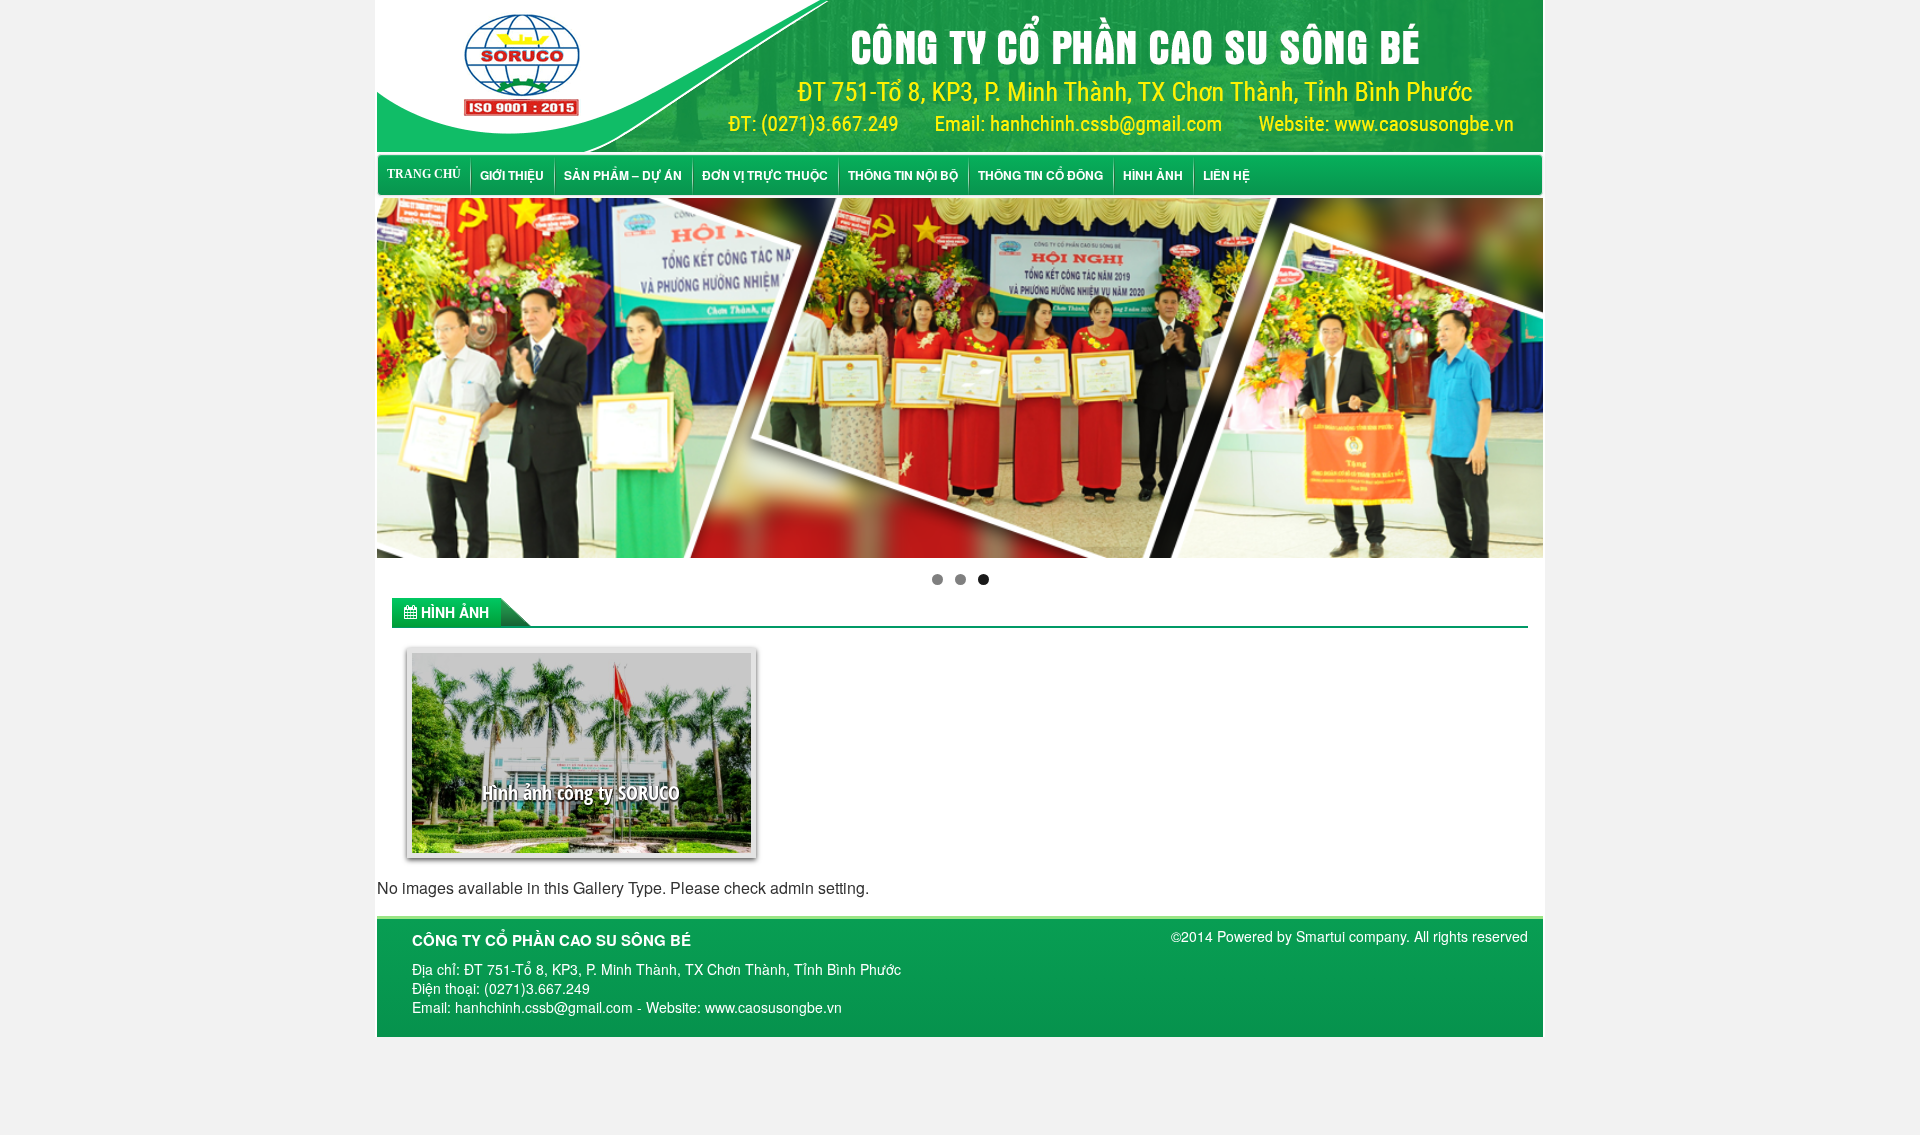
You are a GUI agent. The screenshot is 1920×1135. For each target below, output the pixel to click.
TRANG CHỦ (424, 174)
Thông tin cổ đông (1040, 175)
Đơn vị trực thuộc (765, 175)
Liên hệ (1226, 175)
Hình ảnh (1153, 175)
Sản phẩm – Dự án (623, 175)
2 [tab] (960, 579)
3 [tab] (983, 579)
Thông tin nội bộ (903, 175)
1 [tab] (937, 579)
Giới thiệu (512, 175)
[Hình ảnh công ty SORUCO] (960, 73)
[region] (960, 378)
